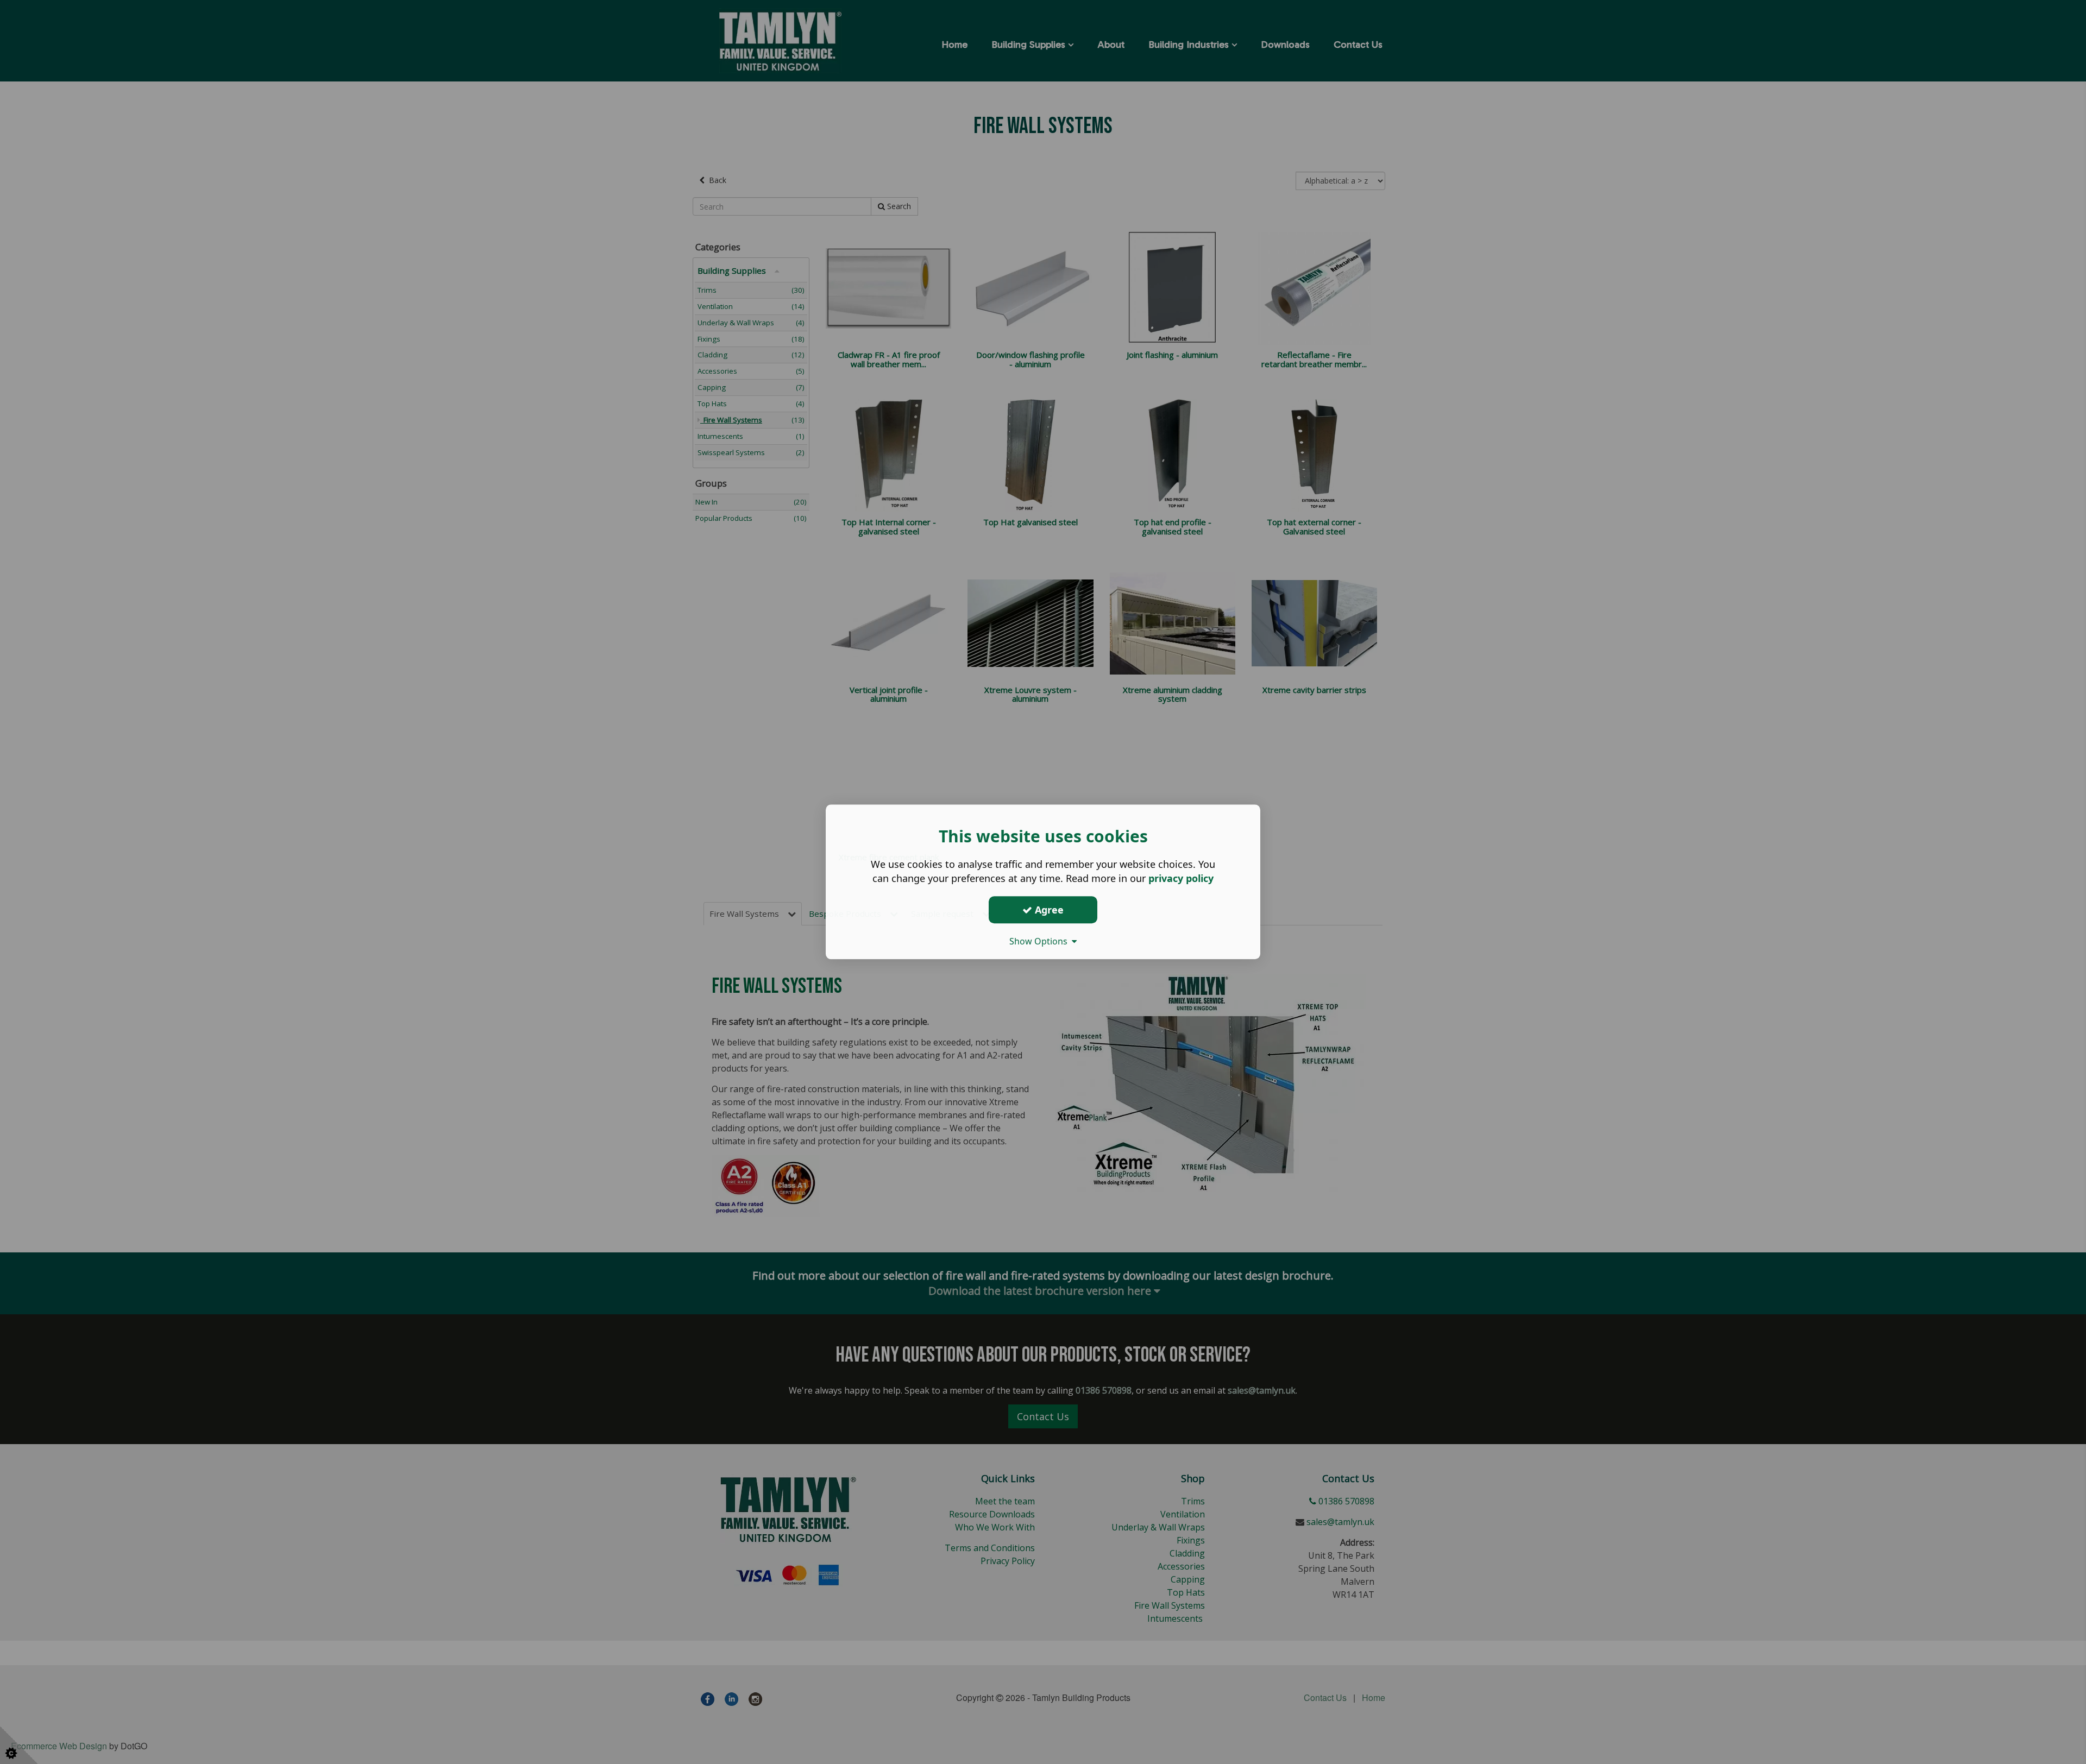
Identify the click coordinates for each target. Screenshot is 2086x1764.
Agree (1048, 910)
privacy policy (1181, 878)
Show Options (1041, 941)
